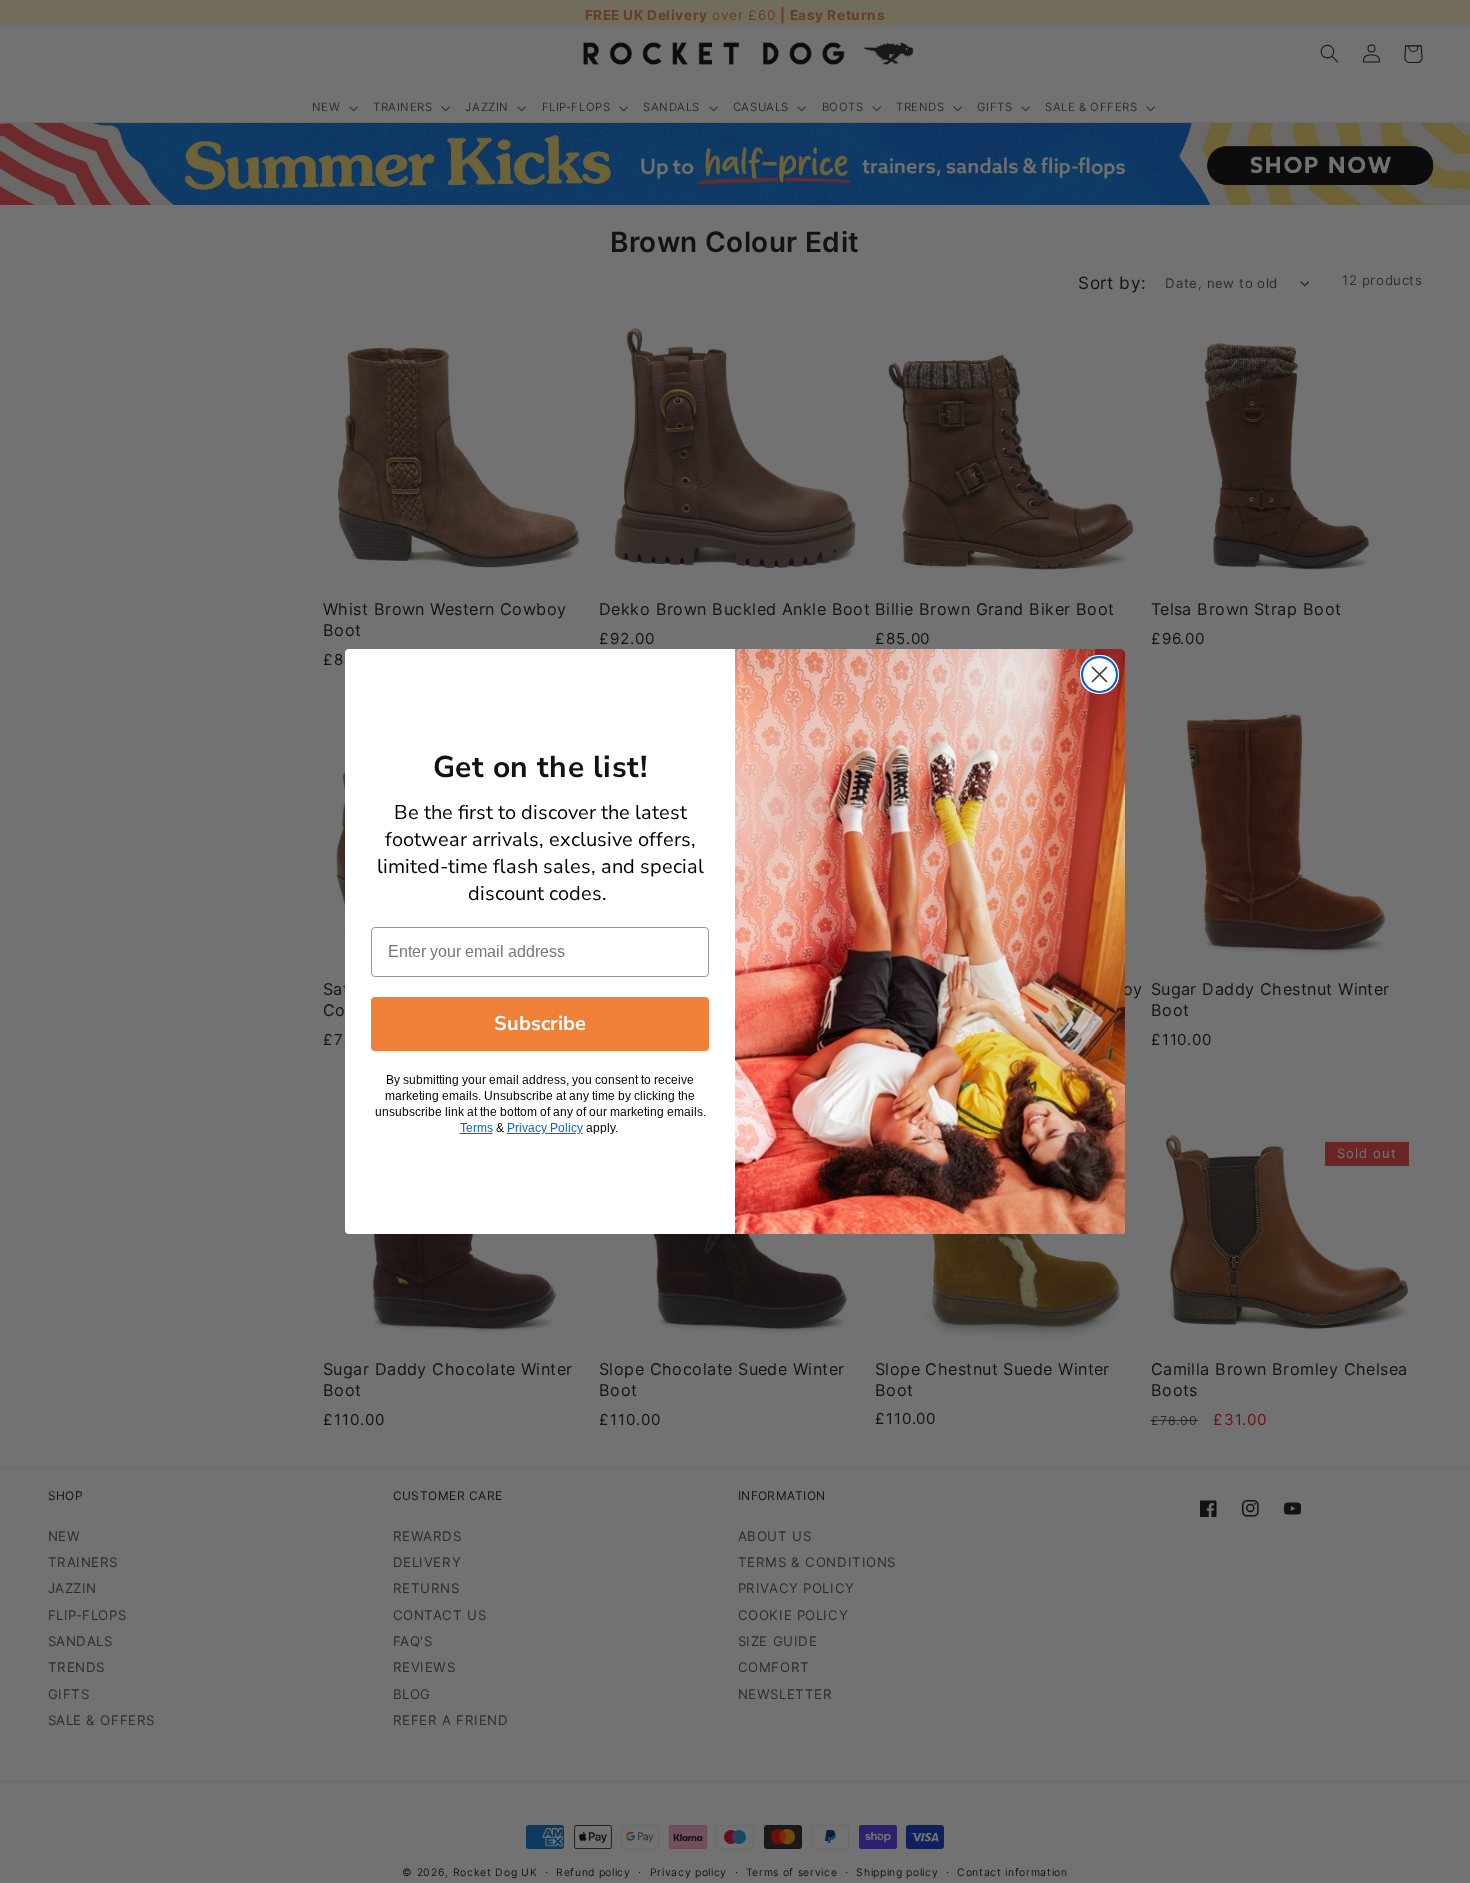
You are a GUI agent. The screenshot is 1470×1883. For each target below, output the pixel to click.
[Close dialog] (1099, 674)
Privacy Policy (545, 1128)
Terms (476, 1128)
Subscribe (540, 1023)
